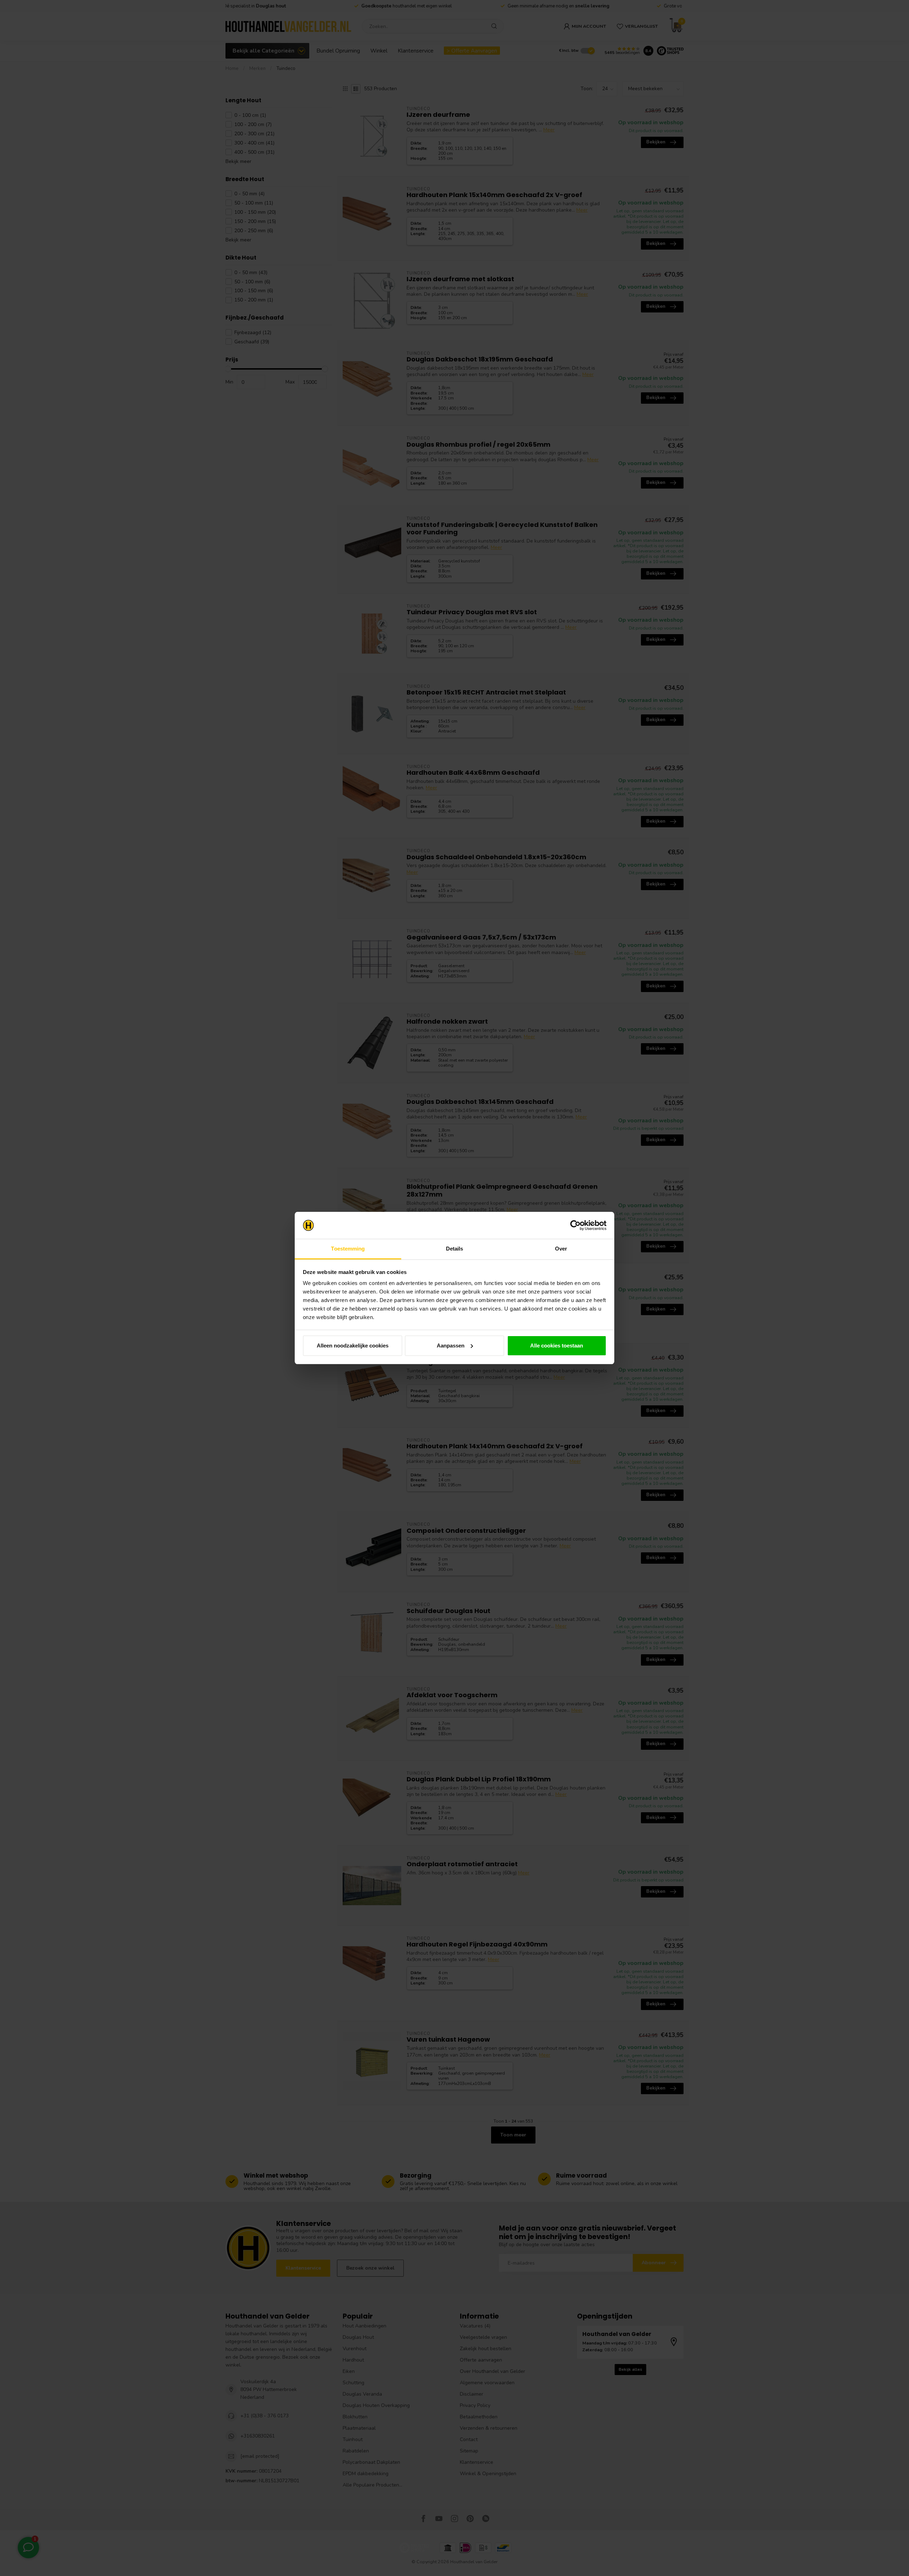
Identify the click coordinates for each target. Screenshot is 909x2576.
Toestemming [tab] (348, 1249)
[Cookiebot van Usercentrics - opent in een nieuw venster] (575, 1225)
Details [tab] (455, 1249)
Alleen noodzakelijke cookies (353, 1346)
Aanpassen (451, 1346)
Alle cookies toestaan (557, 1346)
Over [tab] (561, 1249)
